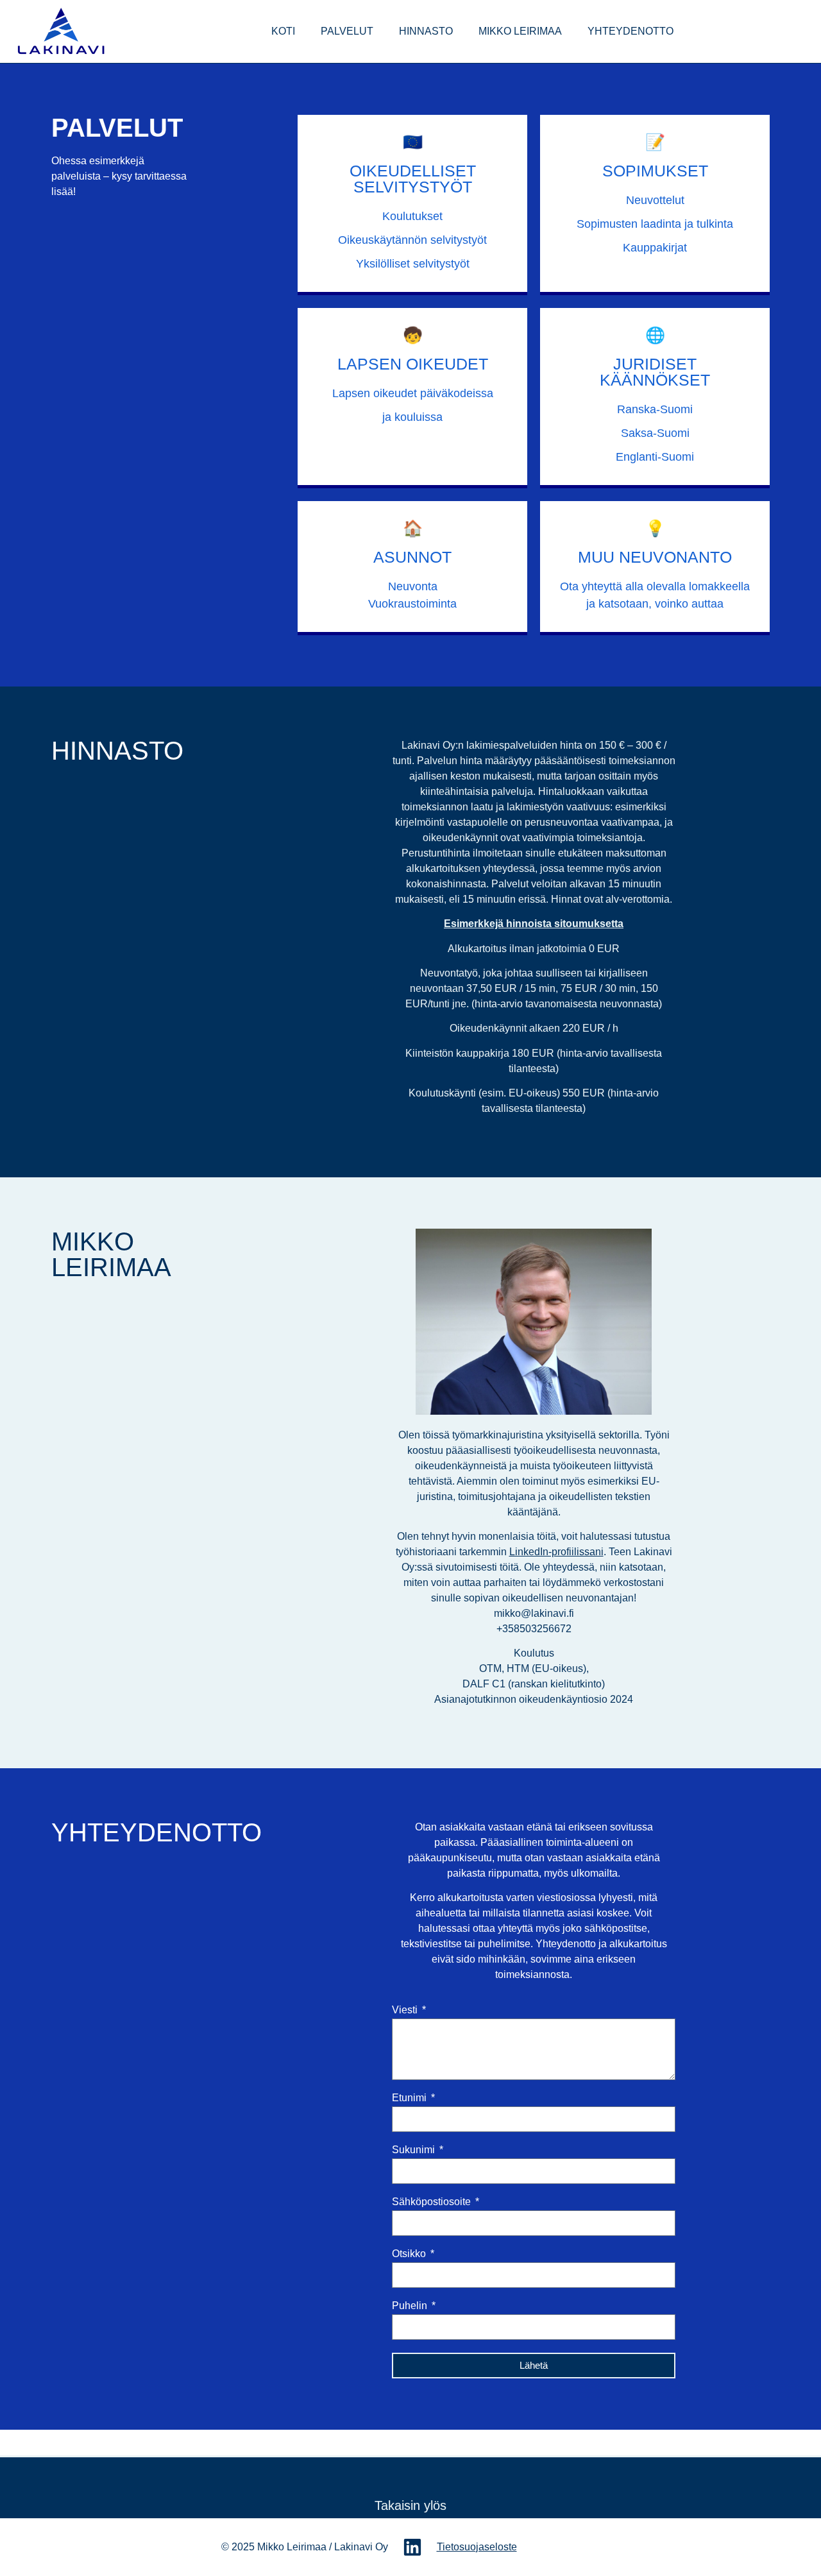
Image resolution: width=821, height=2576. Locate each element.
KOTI (283, 31)
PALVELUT (347, 31)
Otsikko (410, 2254)
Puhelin (411, 2306)
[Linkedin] (412, 2547)
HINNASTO (426, 31)
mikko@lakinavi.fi (534, 1613)
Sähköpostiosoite (433, 2202)
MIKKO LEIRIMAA (520, 31)
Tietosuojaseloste (477, 2547)
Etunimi (410, 2098)
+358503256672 (534, 1629)
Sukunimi (415, 2150)
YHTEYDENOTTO (631, 31)
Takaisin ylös (410, 2505)
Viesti (406, 2010)
